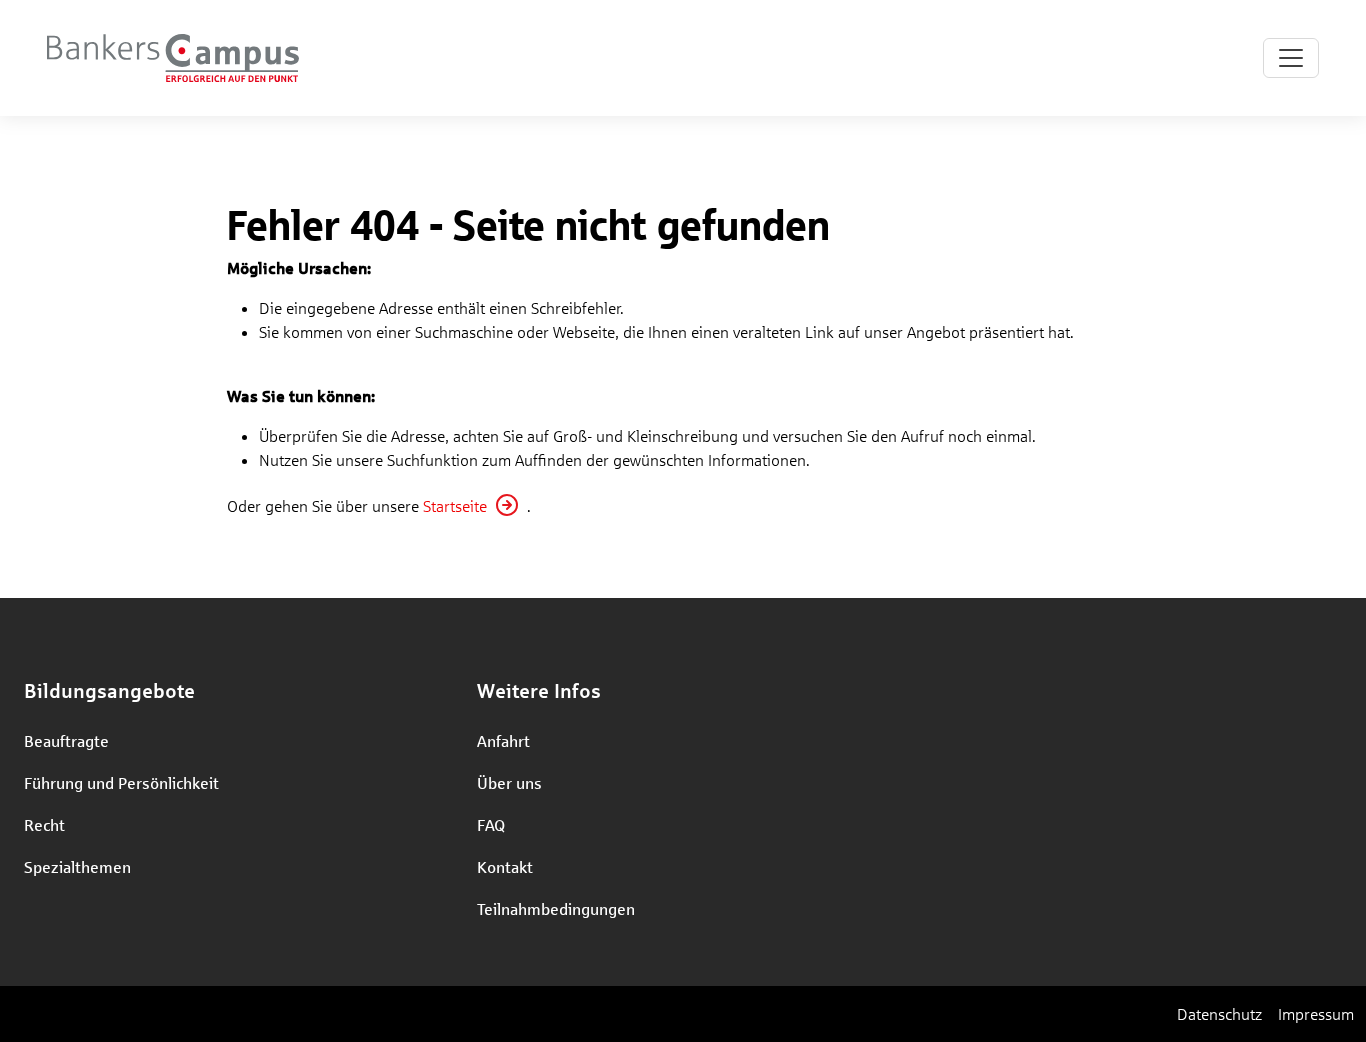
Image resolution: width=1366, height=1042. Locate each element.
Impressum (1316, 1013)
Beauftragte (66, 740)
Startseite (455, 505)
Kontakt (505, 866)
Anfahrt (503, 740)
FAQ (491, 824)
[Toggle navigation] (1291, 58)
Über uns (509, 782)
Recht (44, 824)
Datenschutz (1219, 1013)
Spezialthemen (77, 866)
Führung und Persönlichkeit (121, 782)
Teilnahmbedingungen (556, 908)
